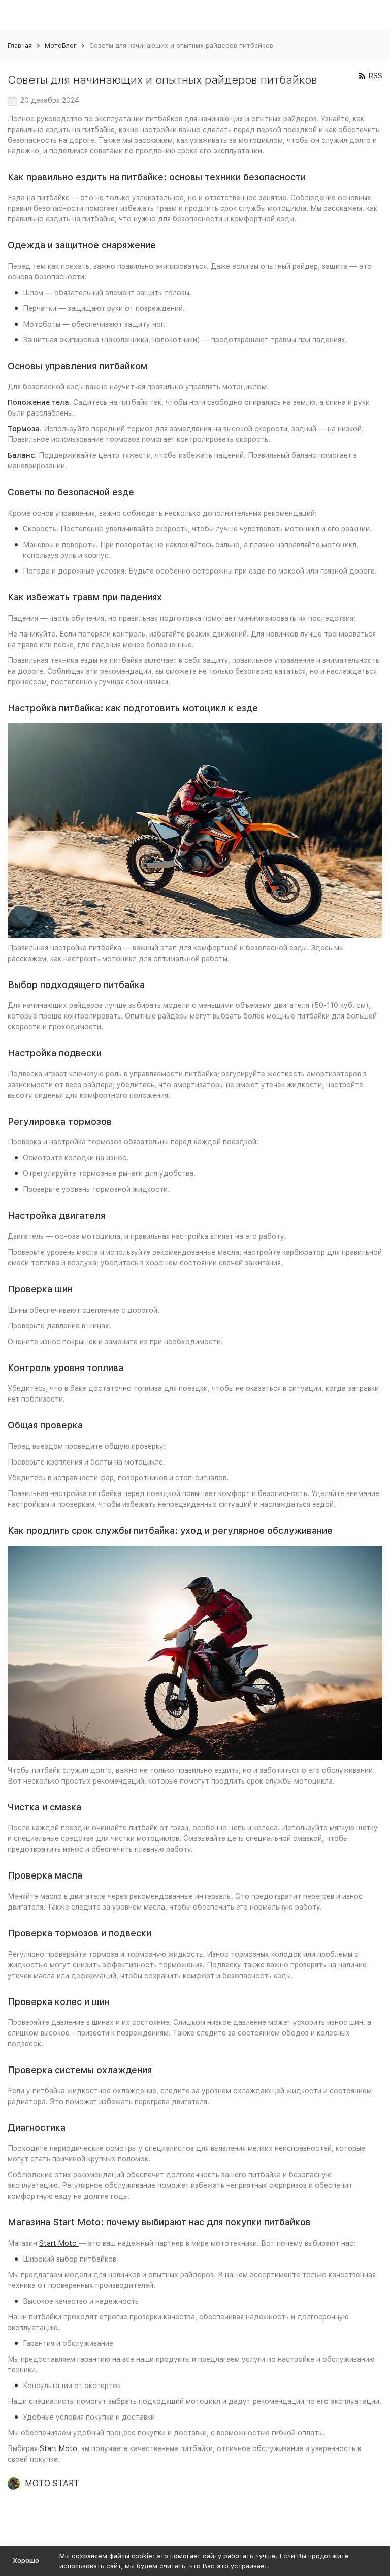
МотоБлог (61, 45)
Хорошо (26, 2561)
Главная (20, 45)
